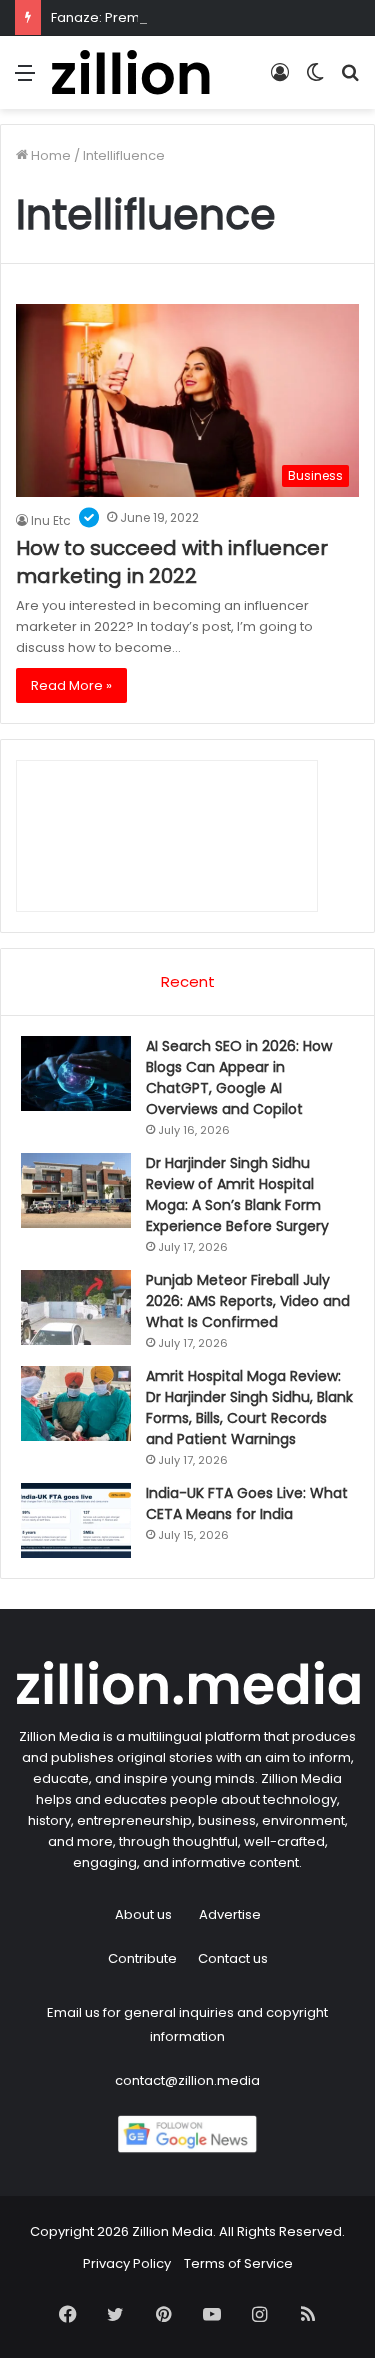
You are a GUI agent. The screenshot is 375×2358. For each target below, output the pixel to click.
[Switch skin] (315, 80)
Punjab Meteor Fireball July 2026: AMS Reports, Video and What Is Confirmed (248, 1301)
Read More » (71, 685)
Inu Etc (51, 520)
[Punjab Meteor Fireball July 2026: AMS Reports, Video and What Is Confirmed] (76, 1307)
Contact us (233, 1958)
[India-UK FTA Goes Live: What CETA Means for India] (76, 1520)
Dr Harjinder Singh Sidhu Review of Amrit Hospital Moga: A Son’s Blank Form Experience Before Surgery (237, 1194)
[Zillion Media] (130, 72)
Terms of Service (238, 2263)
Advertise (230, 1914)
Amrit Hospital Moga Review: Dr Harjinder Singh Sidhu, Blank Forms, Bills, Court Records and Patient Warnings (249, 1407)
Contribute (142, 1958)
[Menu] (25, 80)
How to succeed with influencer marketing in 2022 (172, 562)
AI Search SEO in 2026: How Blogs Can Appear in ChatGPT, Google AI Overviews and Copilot (239, 1077)
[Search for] (350, 80)
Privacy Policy (127, 2263)
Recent (188, 981)
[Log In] (280, 80)
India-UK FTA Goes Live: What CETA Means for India (247, 1503)
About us (143, 1914)
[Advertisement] (187, 306)
